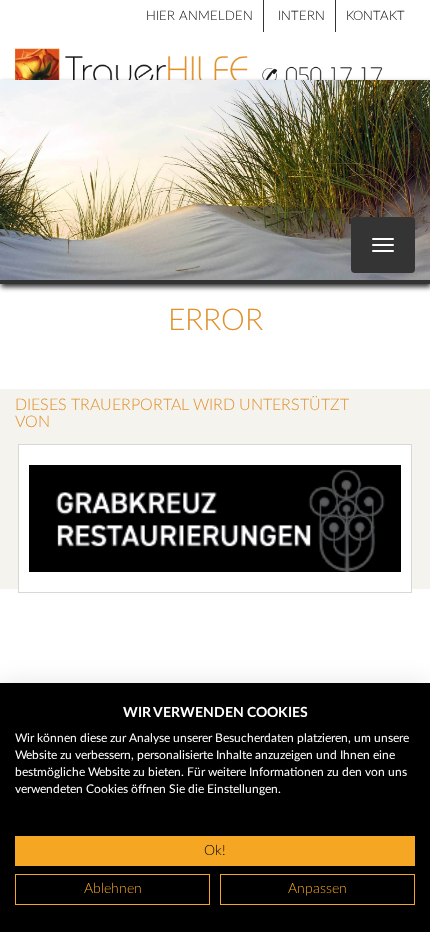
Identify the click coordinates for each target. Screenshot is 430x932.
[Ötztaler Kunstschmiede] (215, 518)
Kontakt (375, 16)
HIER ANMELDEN (199, 16)
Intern (301, 16)
